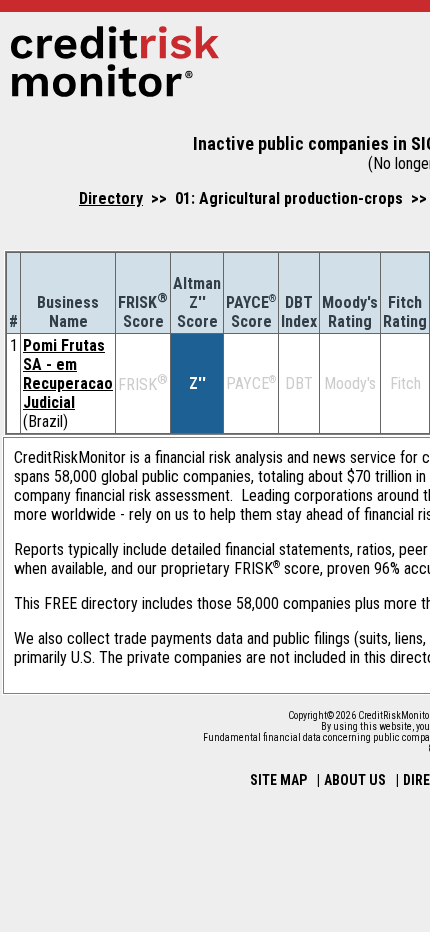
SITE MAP (278, 780)
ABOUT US (355, 780)
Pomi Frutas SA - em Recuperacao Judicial (68, 374)
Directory (111, 198)
